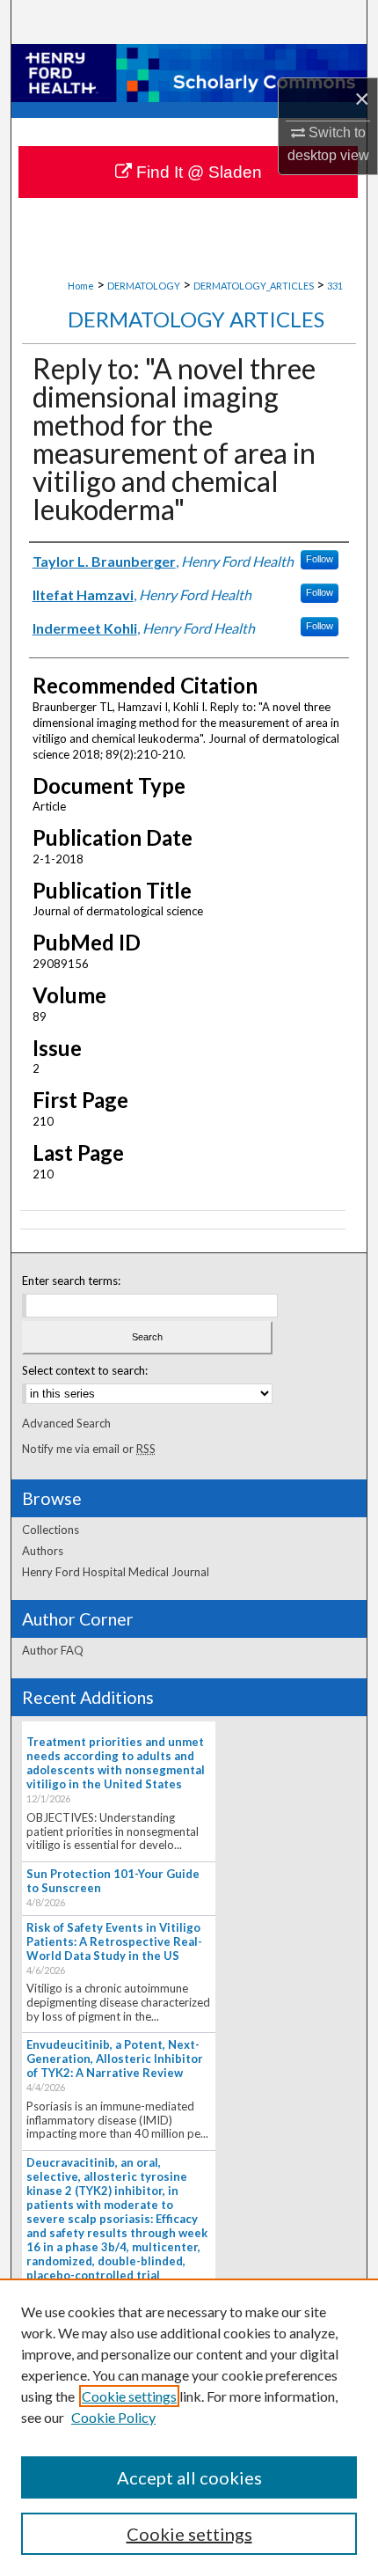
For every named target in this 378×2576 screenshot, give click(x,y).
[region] (189, 2427)
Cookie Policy (113, 2417)
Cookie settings (129, 2396)
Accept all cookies (189, 2477)
